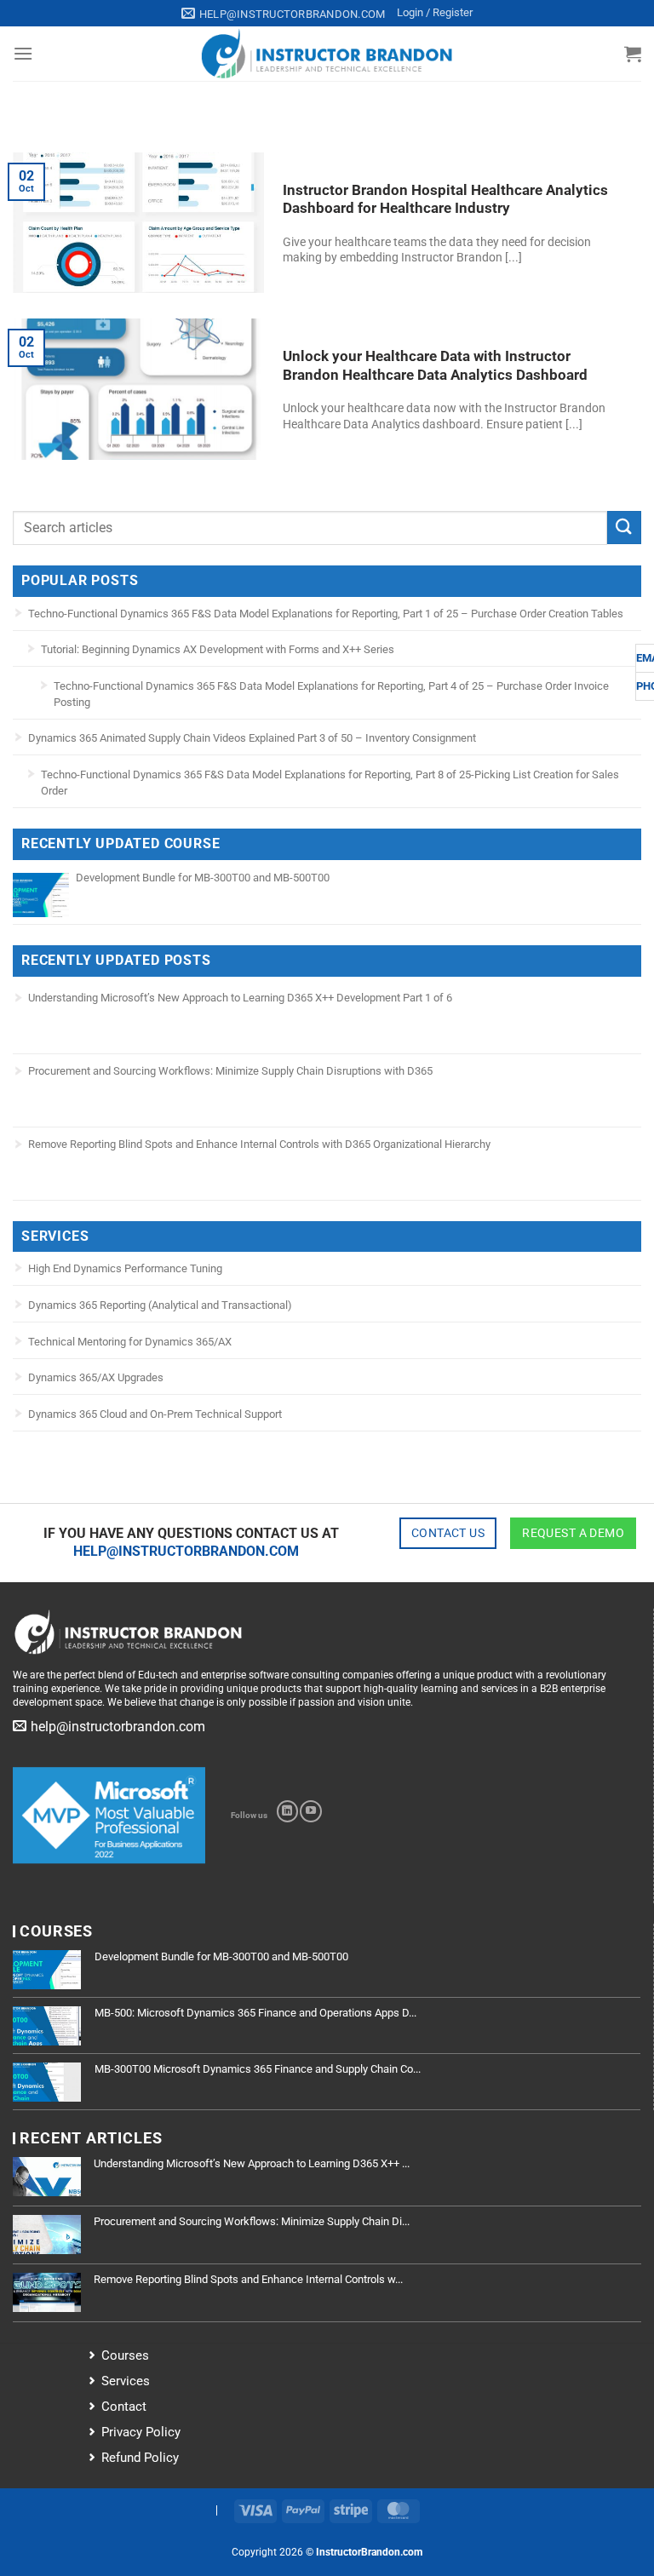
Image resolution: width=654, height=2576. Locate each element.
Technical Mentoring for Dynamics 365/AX (130, 1342)
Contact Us (448, 1533)
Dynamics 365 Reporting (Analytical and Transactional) (160, 1305)
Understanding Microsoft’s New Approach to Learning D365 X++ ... (252, 2163)
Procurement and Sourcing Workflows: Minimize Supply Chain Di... (252, 2221)
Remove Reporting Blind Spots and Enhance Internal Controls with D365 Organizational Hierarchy (259, 1144)
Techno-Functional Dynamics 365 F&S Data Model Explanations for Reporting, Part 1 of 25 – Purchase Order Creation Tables (326, 614)
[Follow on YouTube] (310, 1811)
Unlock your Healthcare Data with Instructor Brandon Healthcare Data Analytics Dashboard (435, 366)
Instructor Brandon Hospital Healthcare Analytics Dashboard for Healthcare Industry (445, 200)
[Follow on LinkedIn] (287, 1811)
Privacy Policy (141, 2432)
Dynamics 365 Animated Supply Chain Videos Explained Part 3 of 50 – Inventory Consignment (252, 738)
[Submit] (624, 528)
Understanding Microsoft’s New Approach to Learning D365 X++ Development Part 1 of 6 (240, 998)
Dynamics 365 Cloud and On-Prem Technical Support (155, 1414)
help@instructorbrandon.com (186, 1551)
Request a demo (573, 1533)
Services (126, 2381)
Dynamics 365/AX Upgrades (96, 1377)
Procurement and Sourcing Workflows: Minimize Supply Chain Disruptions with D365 (230, 1071)
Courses (125, 2355)
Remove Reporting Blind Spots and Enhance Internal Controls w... (248, 2279)
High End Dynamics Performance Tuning (125, 1268)
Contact (124, 2407)
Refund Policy (140, 2458)
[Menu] (23, 53)
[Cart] (633, 54)
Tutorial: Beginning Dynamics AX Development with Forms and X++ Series (218, 649)
